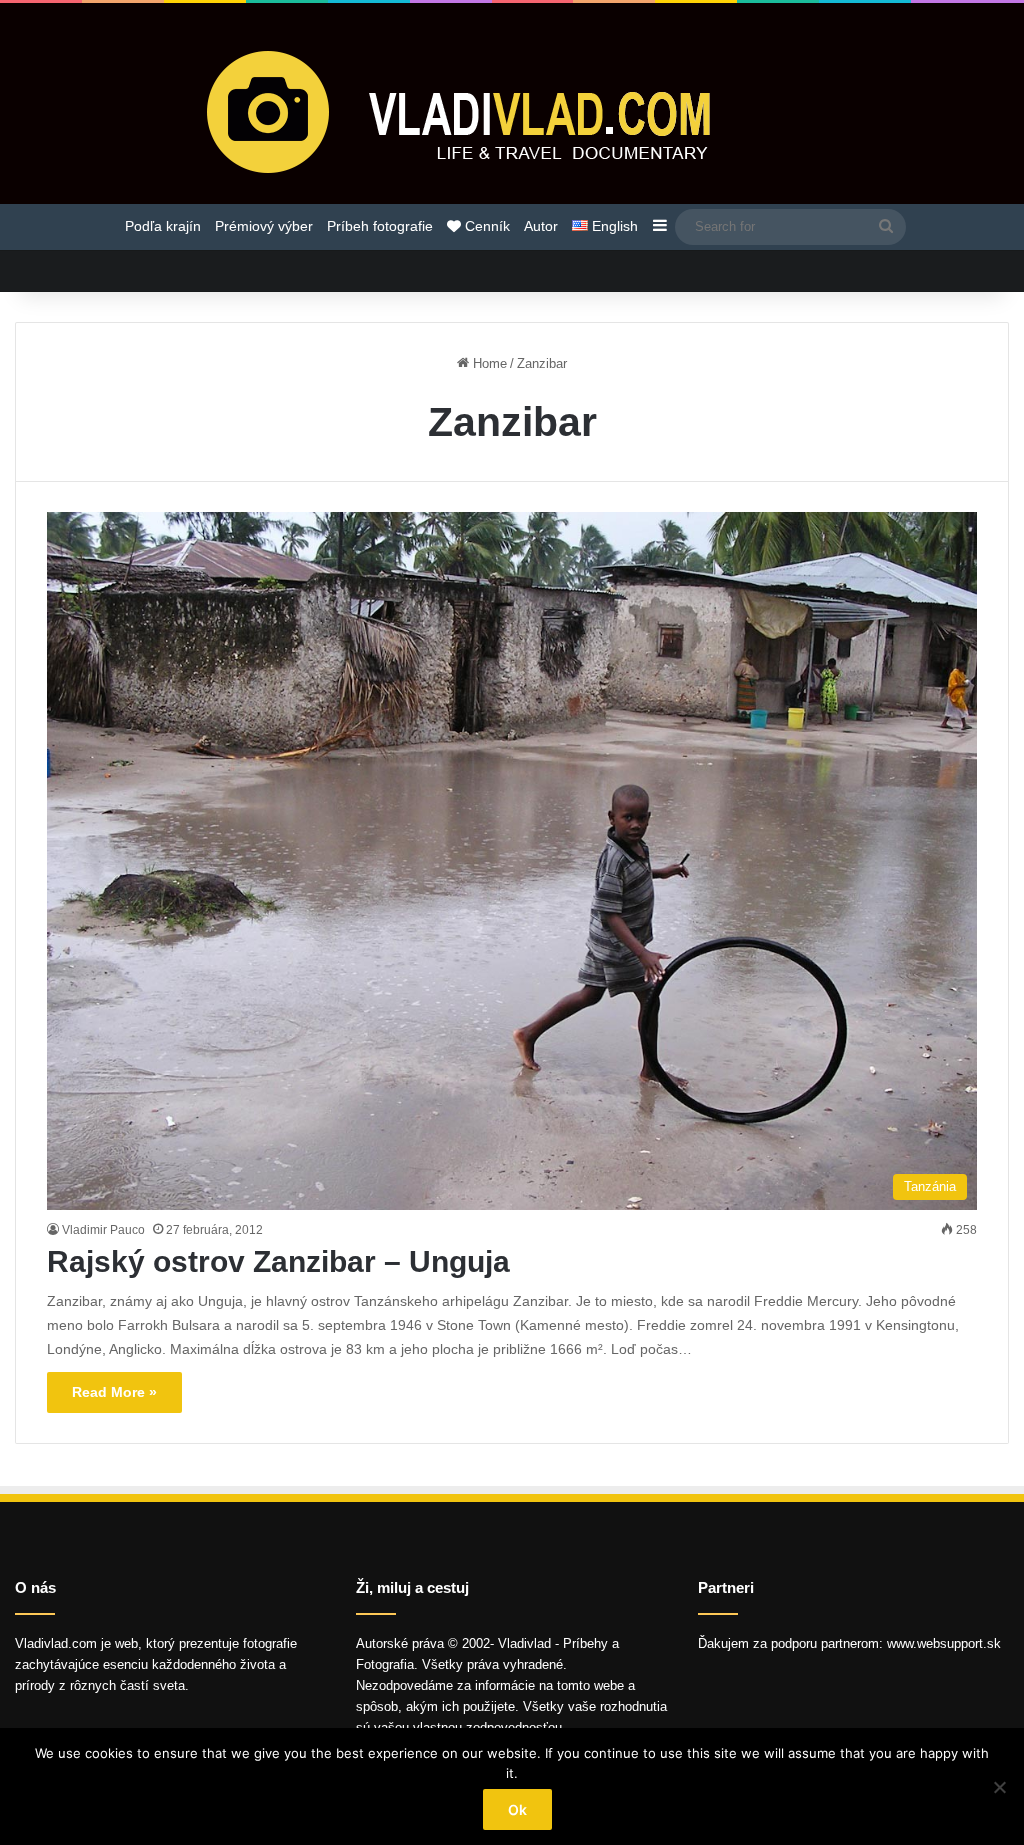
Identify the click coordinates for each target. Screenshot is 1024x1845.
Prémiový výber (264, 226)
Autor (541, 226)
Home (488, 363)
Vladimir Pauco (103, 1230)
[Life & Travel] (512, 111)
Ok (517, 1809)
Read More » (114, 1392)
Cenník (485, 226)
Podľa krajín (163, 226)
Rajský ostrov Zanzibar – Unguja (278, 1261)
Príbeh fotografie (380, 226)
